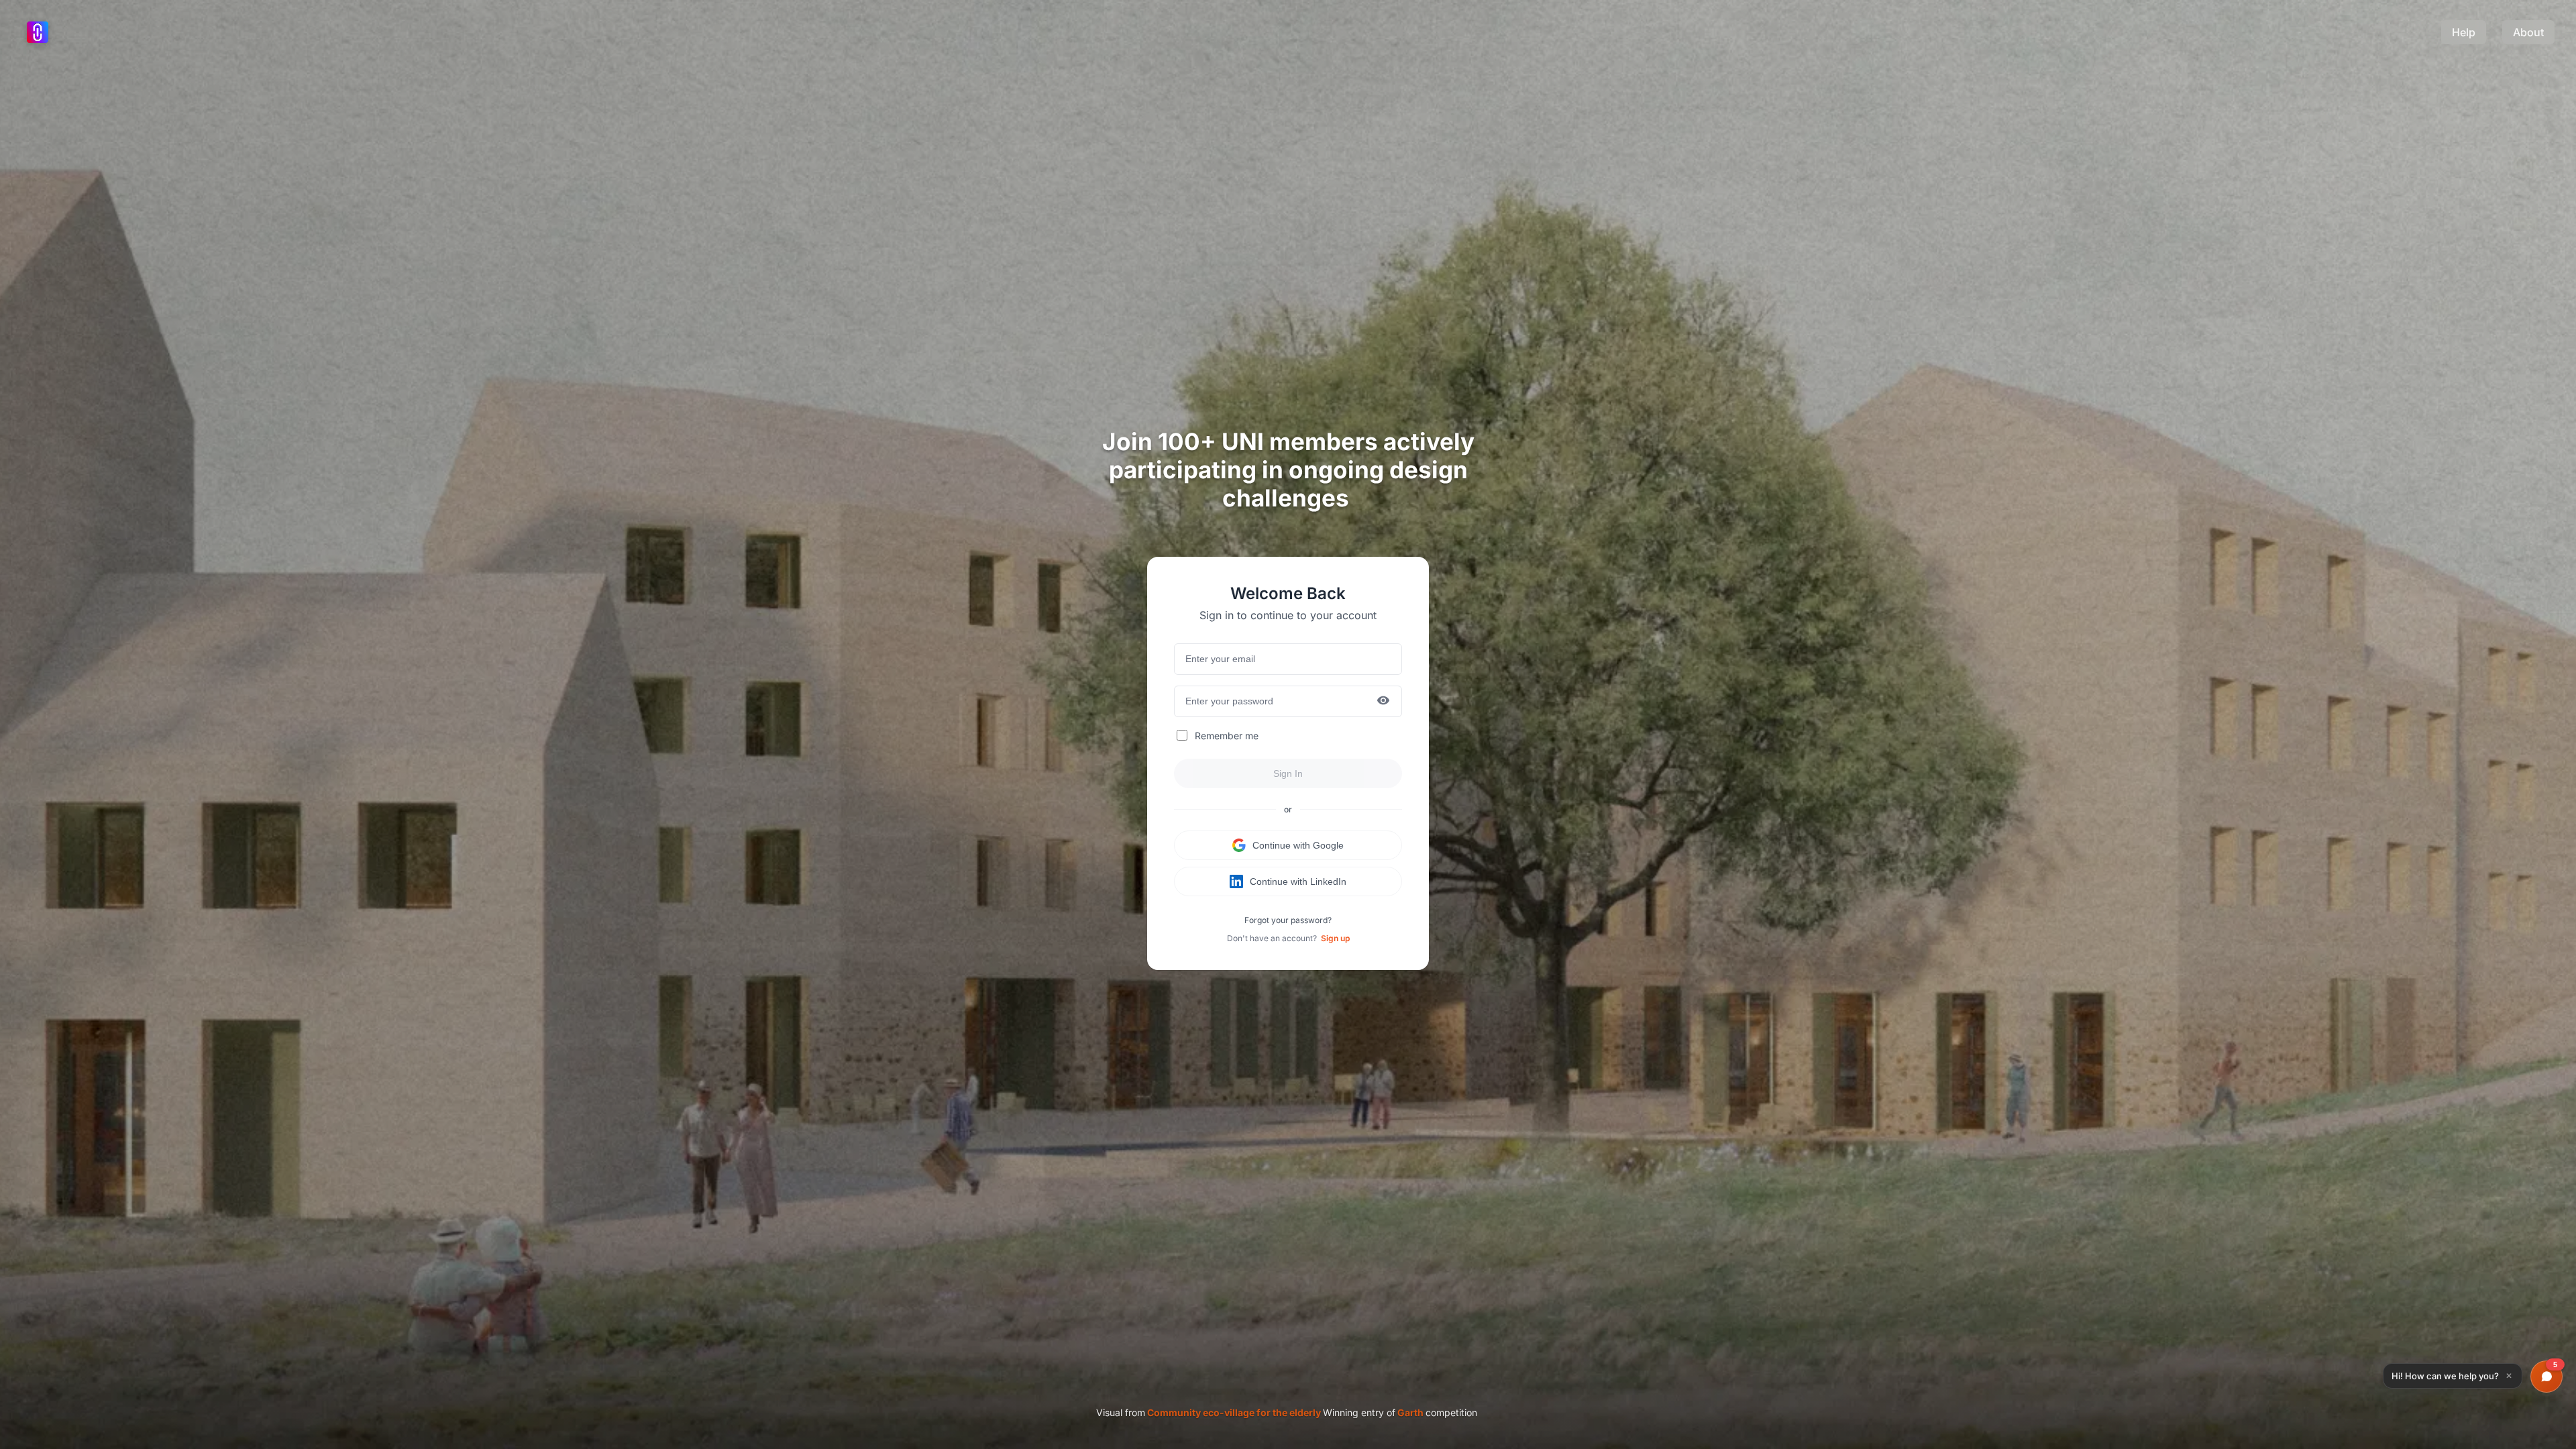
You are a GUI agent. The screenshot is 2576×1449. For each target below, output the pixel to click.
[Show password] (1383, 701)
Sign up (1335, 938)
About (2528, 32)
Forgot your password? (1288, 920)
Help (2464, 32)
